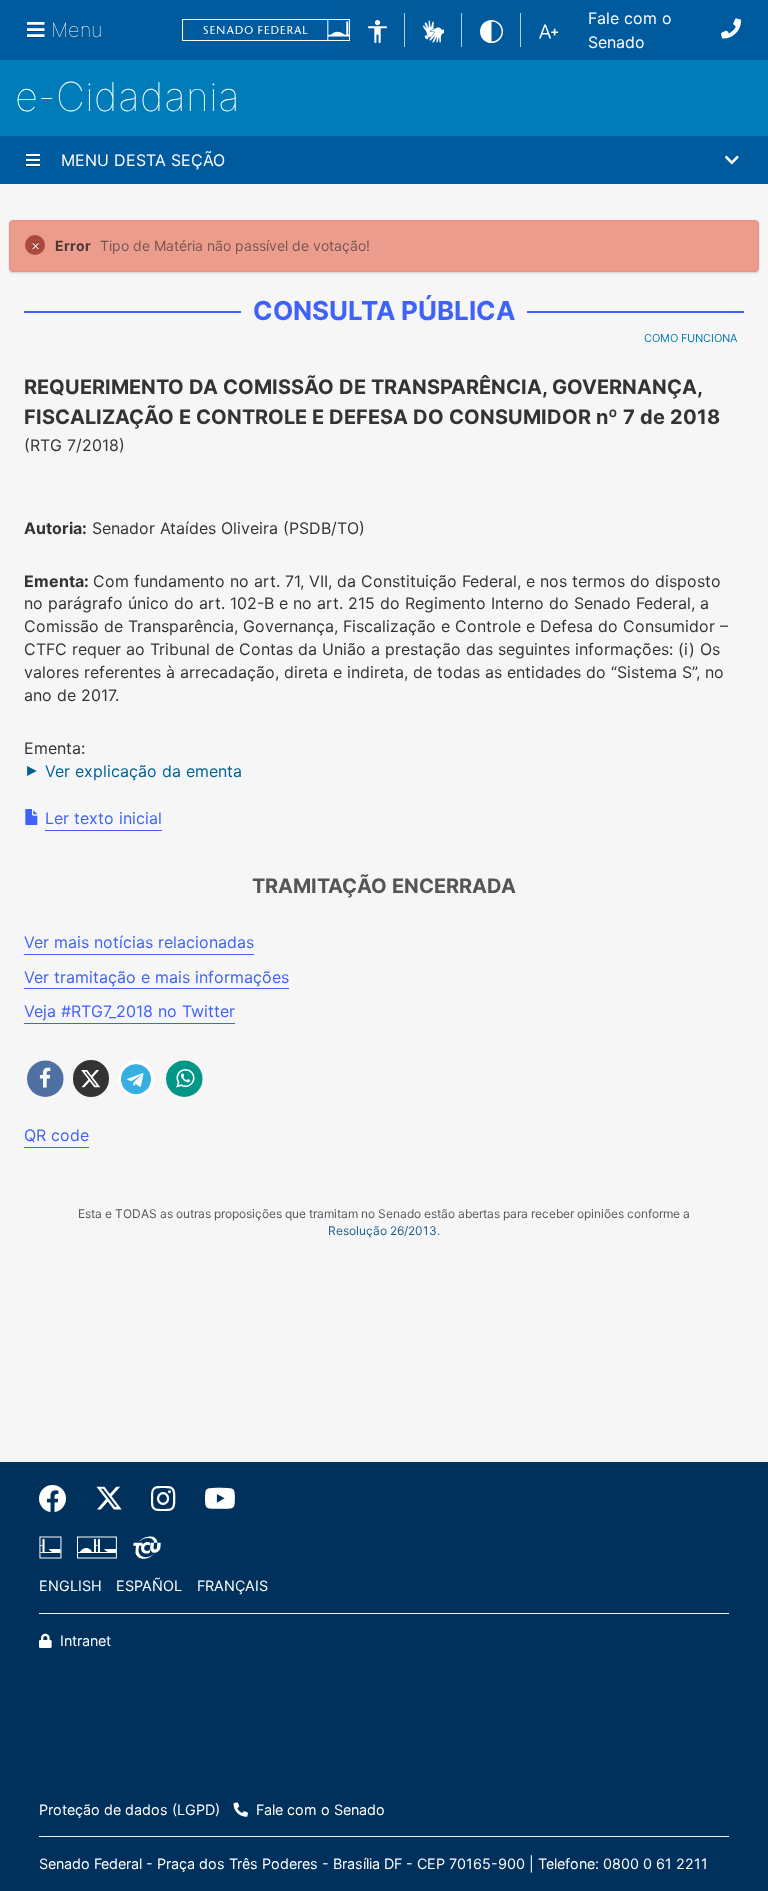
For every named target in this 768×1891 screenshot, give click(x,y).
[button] (433, 29)
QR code (56, 1135)
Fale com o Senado (630, 30)
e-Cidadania (127, 96)
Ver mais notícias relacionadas (139, 942)
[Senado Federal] (266, 30)
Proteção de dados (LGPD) (129, 1809)
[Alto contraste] (491, 29)
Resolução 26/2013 (382, 1230)
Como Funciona (690, 338)
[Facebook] (60, 1499)
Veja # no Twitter (129, 1011)
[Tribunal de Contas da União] (143, 1548)
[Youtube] (213, 1499)
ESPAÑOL (149, 1585)
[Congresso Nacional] (97, 1548)
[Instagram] (163, 1499)
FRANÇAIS (232, 1585)
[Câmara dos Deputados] (54, 1548)
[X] (109, 1499)
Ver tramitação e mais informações (156, 977)
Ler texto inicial (103, 818)
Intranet (83, 1640)
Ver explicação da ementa (143, 771)
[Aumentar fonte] (548, 30)
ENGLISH (70, 1585)
